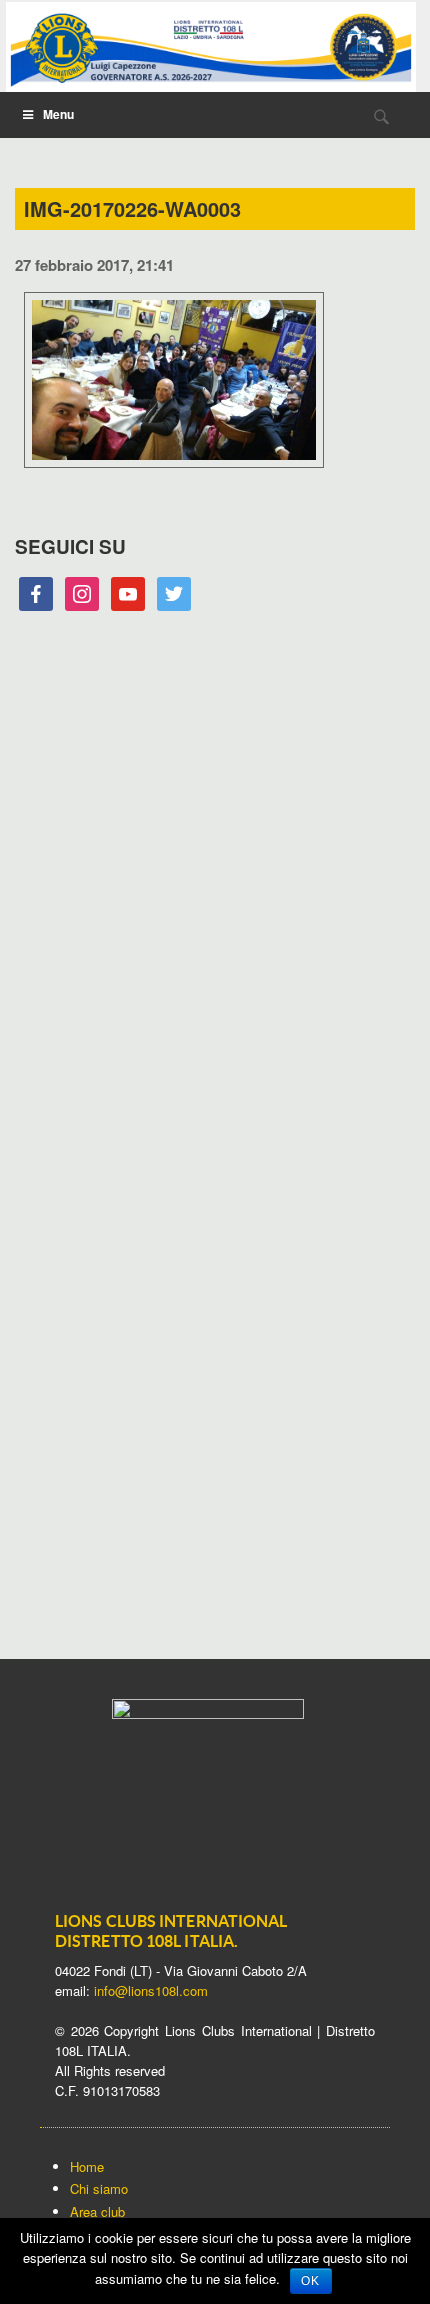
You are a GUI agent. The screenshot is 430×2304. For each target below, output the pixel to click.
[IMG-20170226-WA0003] (174, 471)
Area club (97, 2211)
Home (87, 2166)
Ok (311, 2281)
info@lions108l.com (151, 1990)
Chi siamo (99, 2188)
